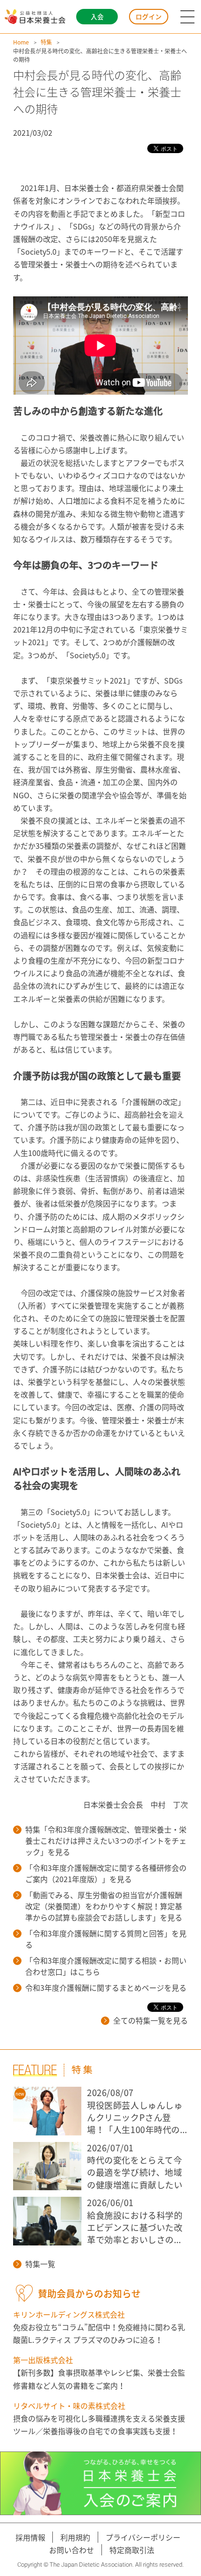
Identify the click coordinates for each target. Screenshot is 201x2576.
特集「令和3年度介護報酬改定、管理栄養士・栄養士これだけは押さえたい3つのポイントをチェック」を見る (106, 1840)
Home (21, 42)
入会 (97, 16)
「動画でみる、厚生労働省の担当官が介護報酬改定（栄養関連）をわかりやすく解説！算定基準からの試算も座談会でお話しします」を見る (104, 1906)
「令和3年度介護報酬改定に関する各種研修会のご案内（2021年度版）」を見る (106, 1873)
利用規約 (75, 2537)
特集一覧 (40, 2264)
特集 (46, 42)
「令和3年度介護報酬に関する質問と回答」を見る (106, 1939)
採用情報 (30, 2537)
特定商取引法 (132, 2550)
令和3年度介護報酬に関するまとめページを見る (106, 1987)
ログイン (149, 16)
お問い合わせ (72, 2550)
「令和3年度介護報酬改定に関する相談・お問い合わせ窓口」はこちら (106, 1966)
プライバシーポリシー (143, 2537)
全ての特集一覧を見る (151, 2020)
